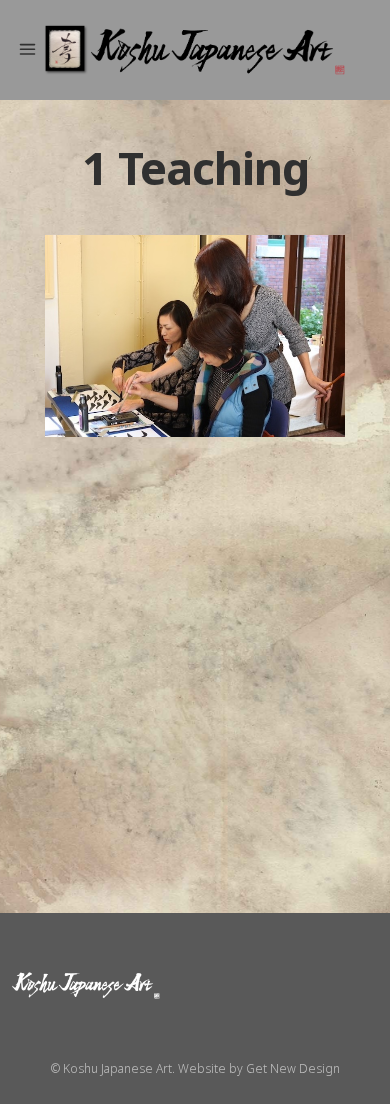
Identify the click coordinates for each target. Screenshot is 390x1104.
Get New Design (293, 1068)
